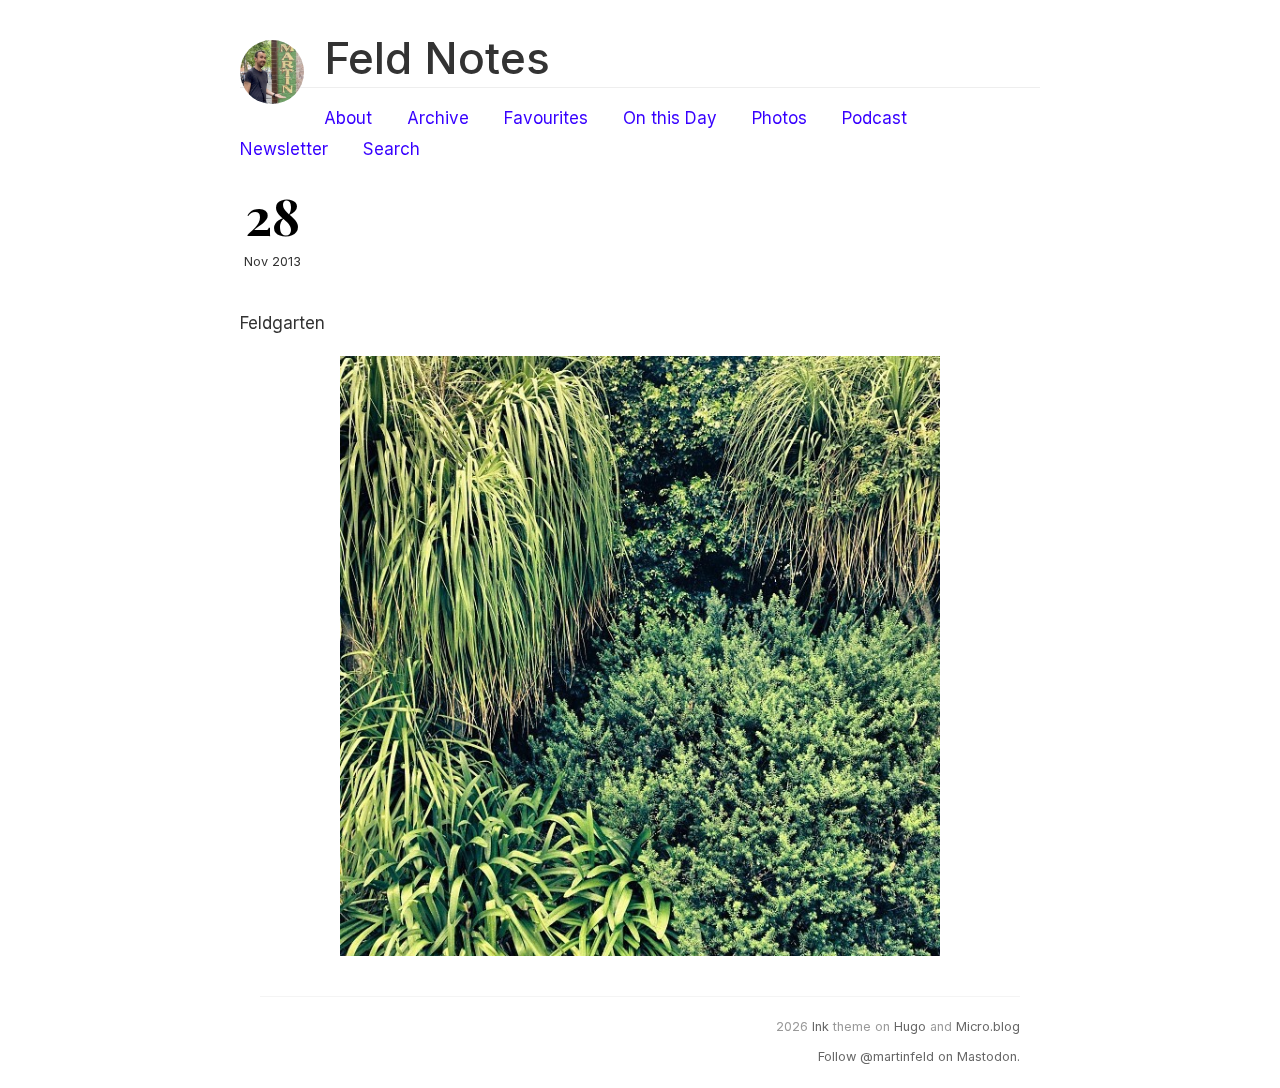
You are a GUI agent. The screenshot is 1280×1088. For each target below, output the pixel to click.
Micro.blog (988, 1026)
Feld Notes (437, 58)
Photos (779, 118)
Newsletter (284, 149)
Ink (820, 1026)
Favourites (546, 118)
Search (391, 149)
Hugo (910, 1026)
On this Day (670, 118)
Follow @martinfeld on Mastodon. (919, 1056)
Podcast (874, 118)
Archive (438, 118)
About (348, 118)
